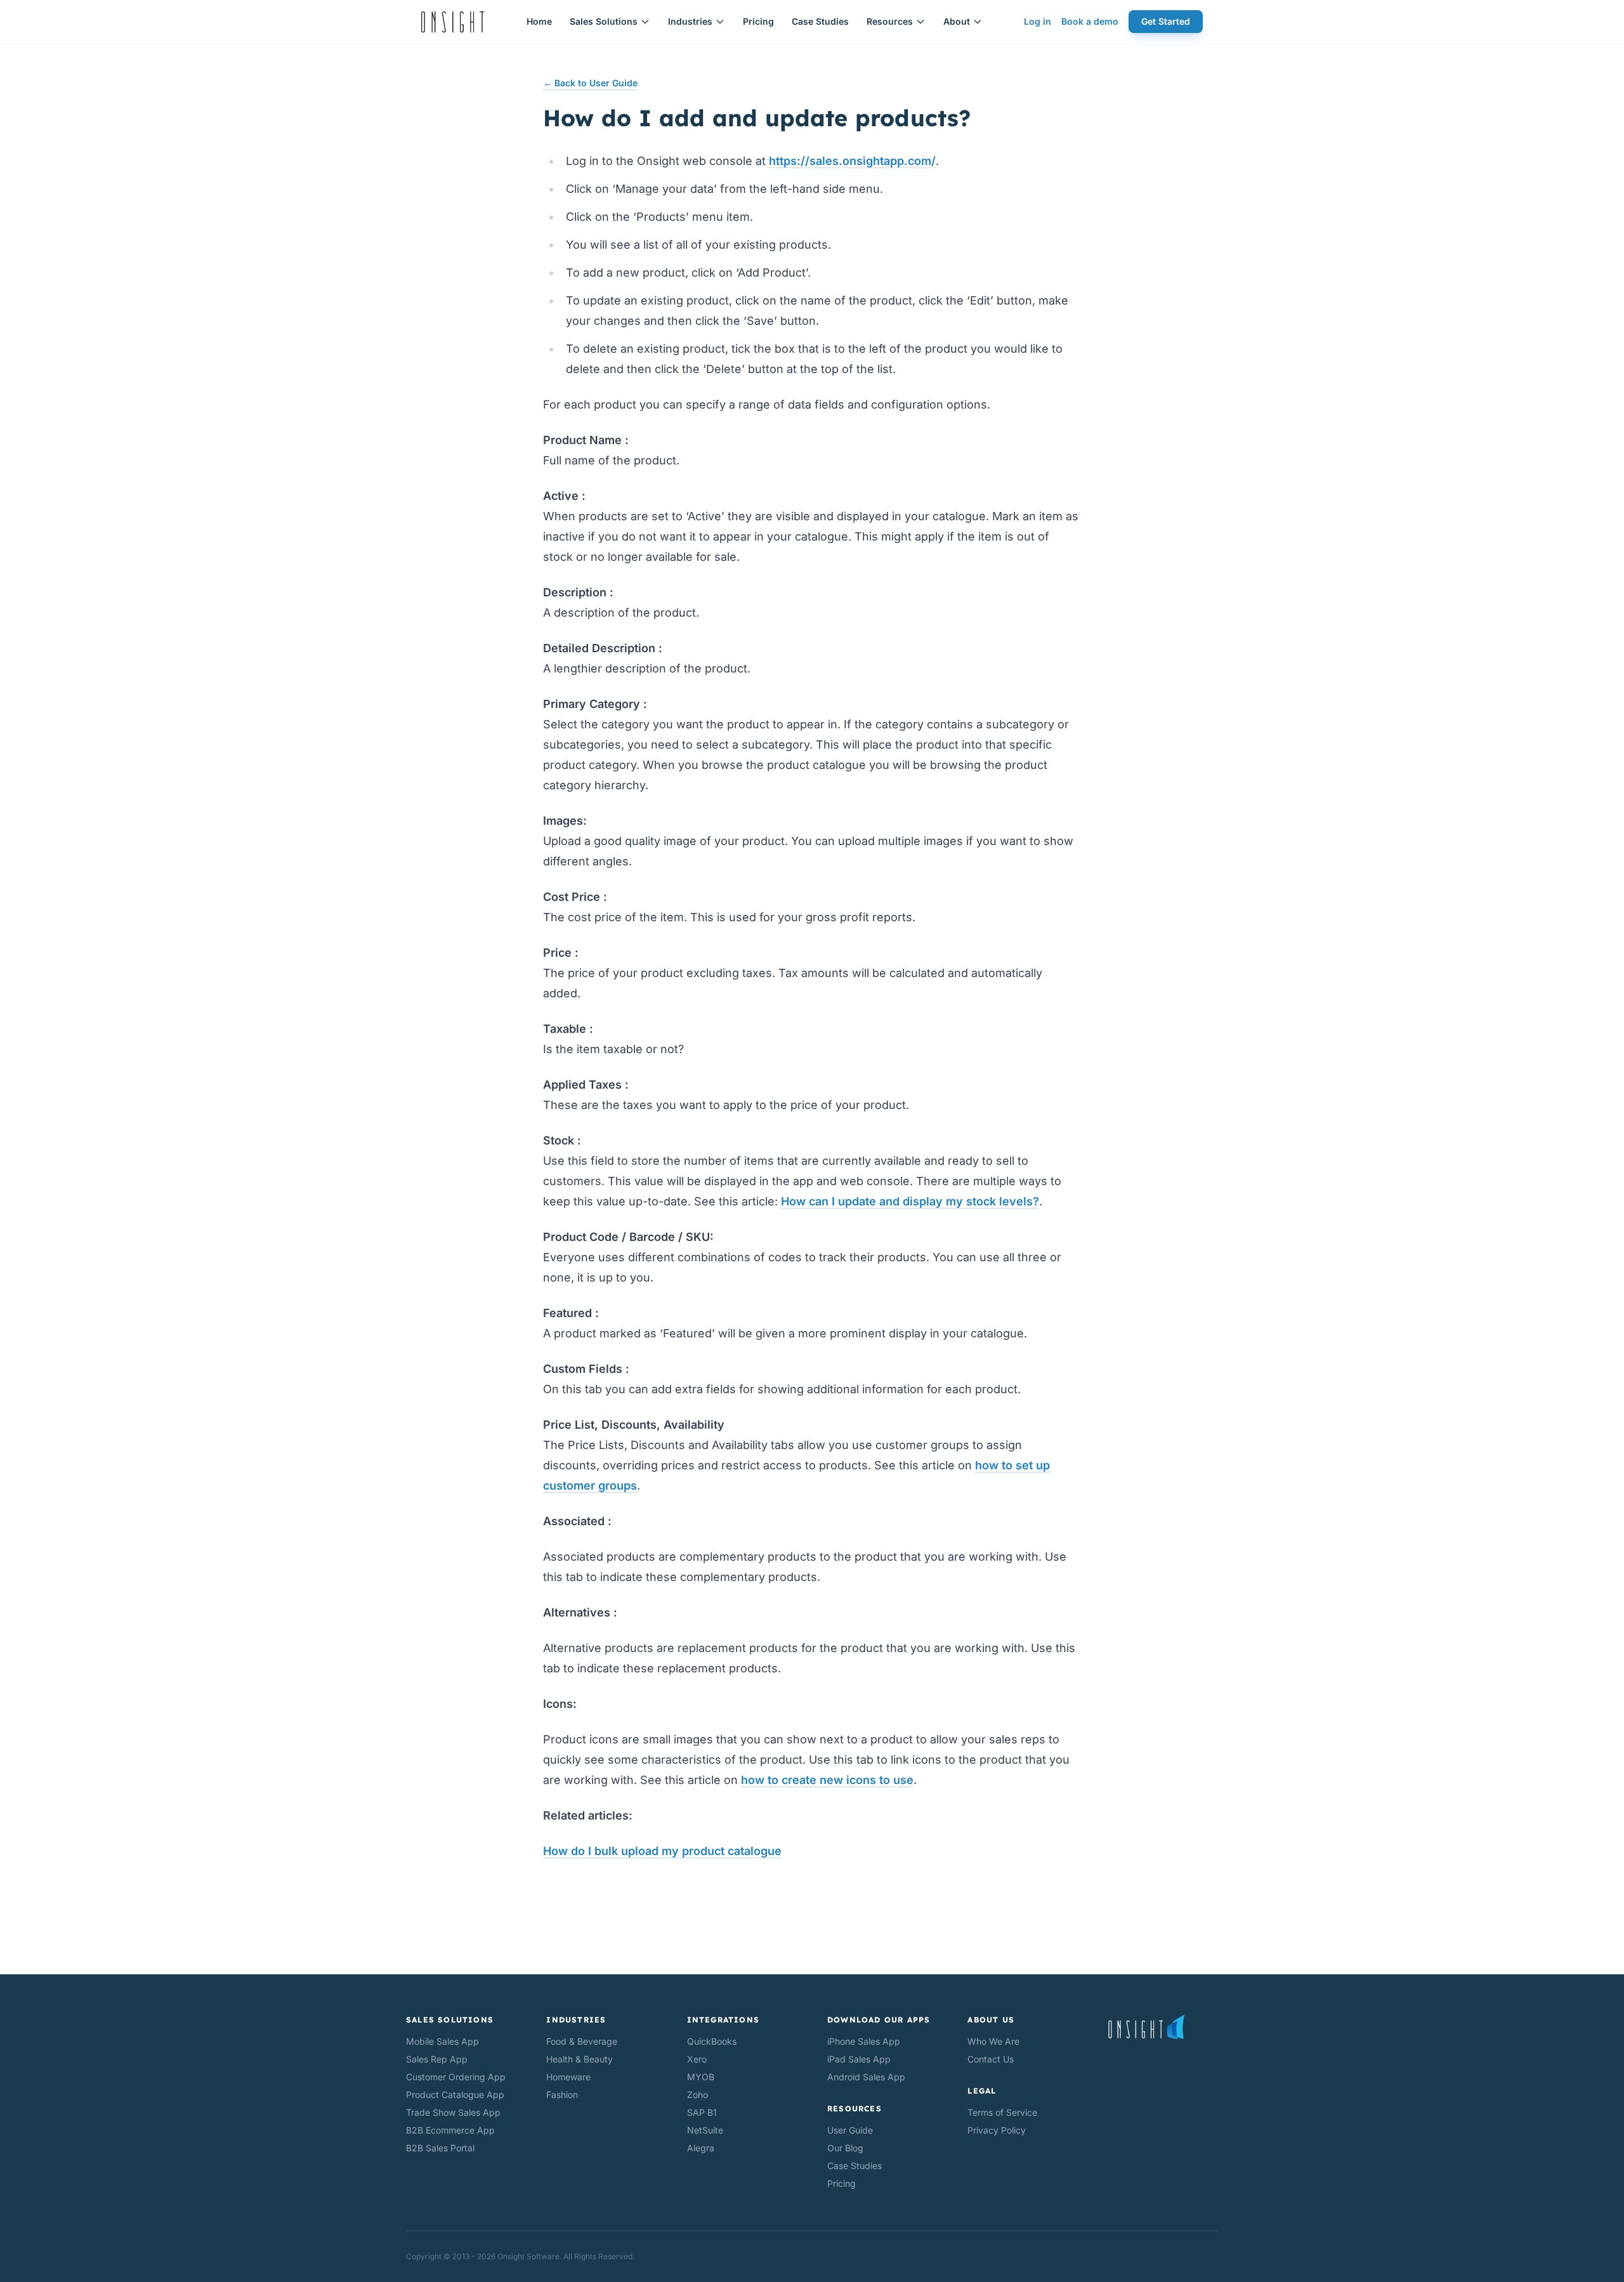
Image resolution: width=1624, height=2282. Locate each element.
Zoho (697, 2095)
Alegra (701, 2148)
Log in (1038, 21)
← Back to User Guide (590, 83)
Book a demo (1090, 21)
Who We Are (993, 2041)
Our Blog (845, 2148)
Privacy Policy (997, 2130)
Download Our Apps (879, 2020)
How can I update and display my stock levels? (910, 1201)
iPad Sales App (859, 2059)
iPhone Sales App (864, 2041)
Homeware (568, 2077)
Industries (690, 21)
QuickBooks (712, 2041)
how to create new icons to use (827, 1780)
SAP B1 (702, 2112)
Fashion (562, 2095)
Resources (890, 21)
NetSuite (705, 2130)
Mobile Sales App (442, 2041)
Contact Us (991, 2059)
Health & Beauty (580, 2059)
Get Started (1166, 21)
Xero (697, 2059)
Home (539, 21)
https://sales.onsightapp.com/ (852, 161)
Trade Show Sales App (453, 2112)
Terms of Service (1002, 2112)
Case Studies (820, 21)
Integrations (723, 2020)
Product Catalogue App (455, 2095)
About (957, 21)
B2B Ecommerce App (450, 2130)
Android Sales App (866, 2077)
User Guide (850, 2130)
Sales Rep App (437, 2059)
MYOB (701, 2077)
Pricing (758, 21)
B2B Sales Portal (440, 2148)
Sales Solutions (604, 21)
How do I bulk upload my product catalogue (662, 1851)
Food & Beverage (582, 2041)
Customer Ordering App (456, 2077)
